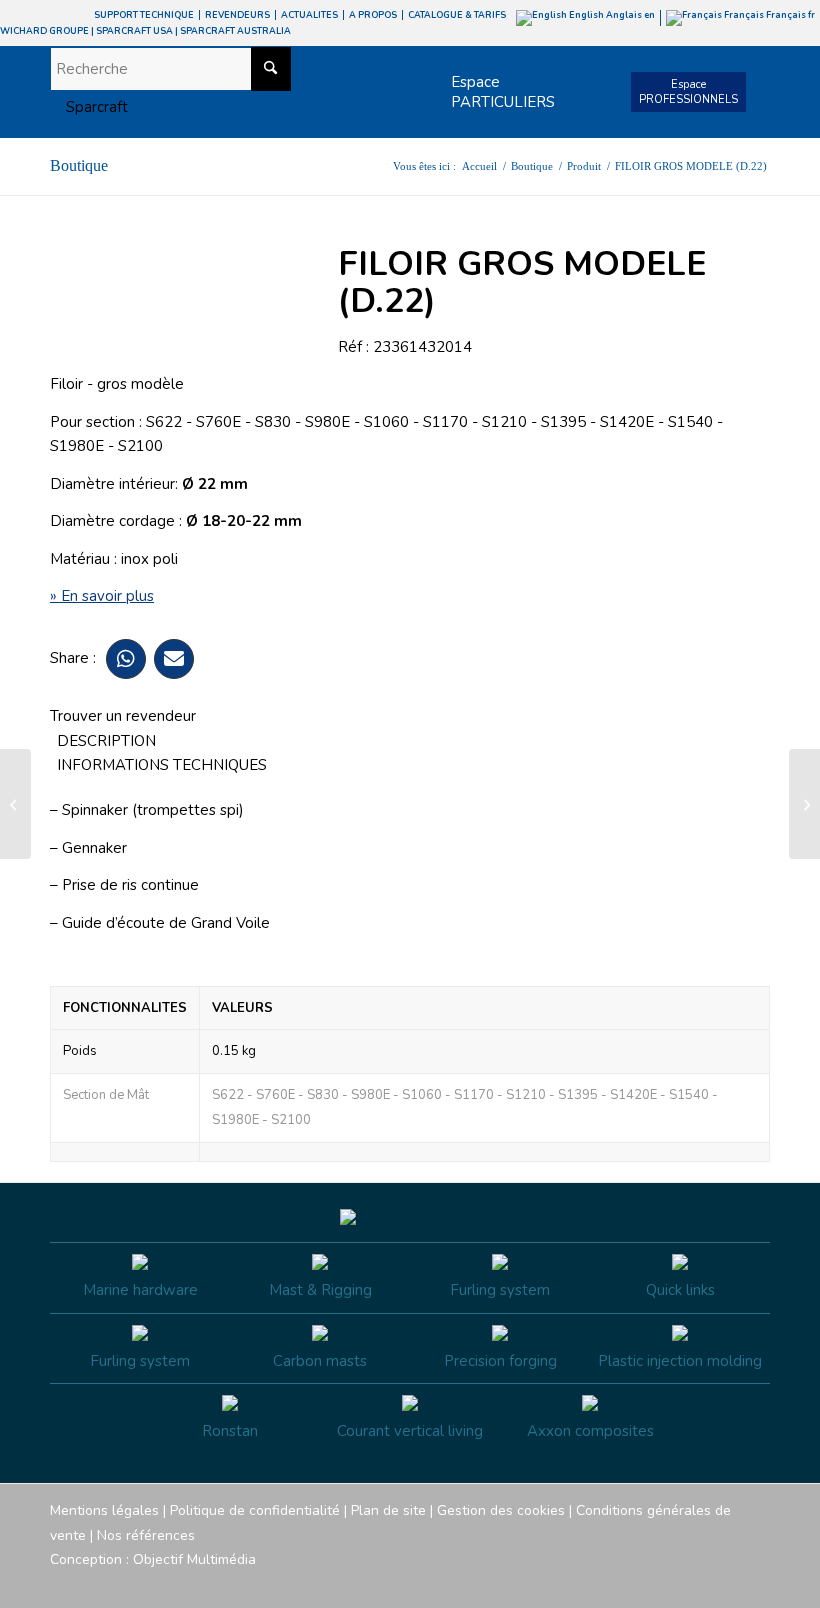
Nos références (146, 1535)
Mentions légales (104, 1510)
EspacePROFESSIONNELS (688, 92)
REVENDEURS (237, 15)
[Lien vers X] (725, 1583)
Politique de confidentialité (255, 1510)
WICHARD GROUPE (44, 31)
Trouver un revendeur (123, 716)
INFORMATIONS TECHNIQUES (162, 765)
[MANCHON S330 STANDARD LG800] (15, 804)
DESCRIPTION (106, 741)
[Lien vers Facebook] (635, 1583)
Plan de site (388, 1510)
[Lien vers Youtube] (695, 1583)
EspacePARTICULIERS (503, 92)
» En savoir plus (102, 596)
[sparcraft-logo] (89, 107)
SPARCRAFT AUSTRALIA (235, 31)
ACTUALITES (309, 15)
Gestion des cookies (501, 1510)
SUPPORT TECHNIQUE (144, 15)
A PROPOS (373, 15)
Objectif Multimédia (194, 1559)
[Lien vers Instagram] (665, 1583)
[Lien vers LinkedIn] (755, 1583)
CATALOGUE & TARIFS (457, 15)
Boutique (79, 165)
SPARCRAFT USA (134, 31)
